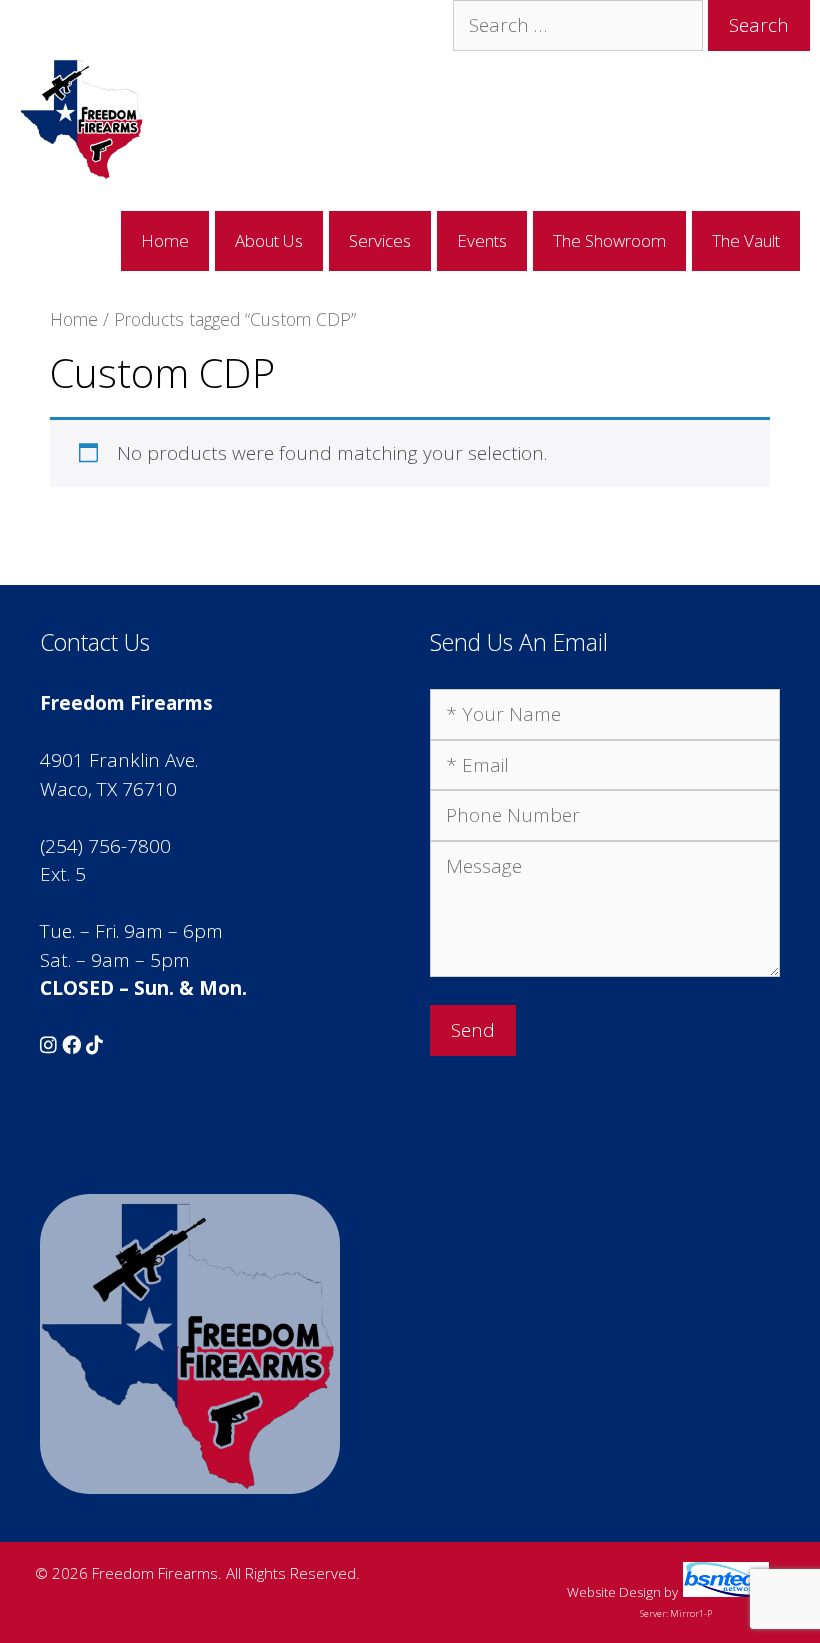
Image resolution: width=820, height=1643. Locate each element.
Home (165, 240)
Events (482, 240)
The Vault (746, 240)
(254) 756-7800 (105, 846)
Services (380, 240)
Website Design (614, 1592)
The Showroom (609, 240)
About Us (269, 240)
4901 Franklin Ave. (119, 760)
